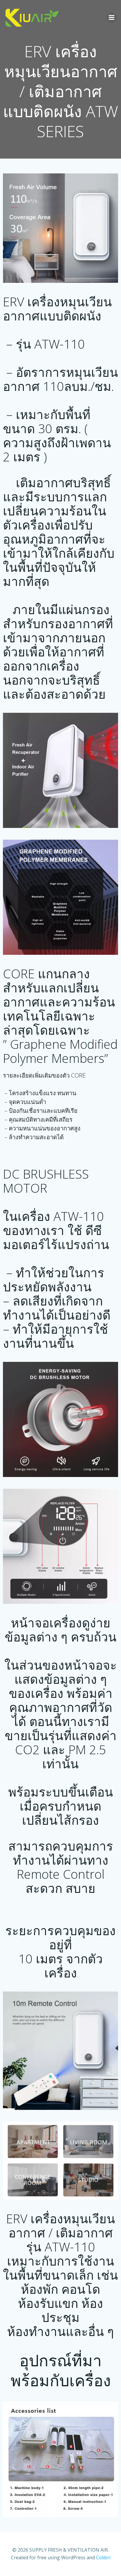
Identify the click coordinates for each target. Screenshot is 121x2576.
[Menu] (112, 18)
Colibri (103, 2557)
